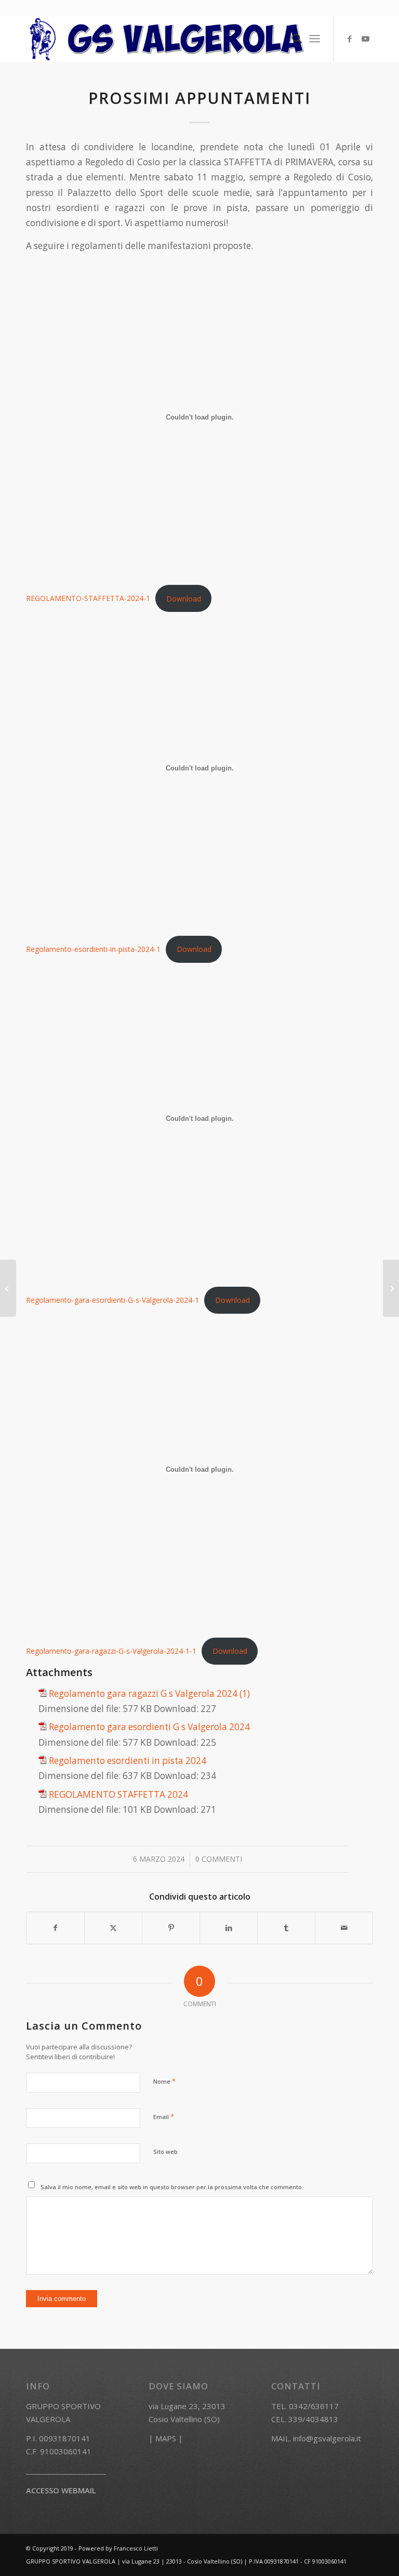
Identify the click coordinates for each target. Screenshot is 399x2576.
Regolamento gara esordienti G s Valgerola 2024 (149, 1727)
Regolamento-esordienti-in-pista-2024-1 (93, 949)
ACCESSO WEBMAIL (61, 2490)
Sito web (165, 2152)
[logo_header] (167, 38)
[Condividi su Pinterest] (171, 1928)
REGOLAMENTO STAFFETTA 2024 (118, 1794)
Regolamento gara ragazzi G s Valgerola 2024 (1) (149, 1694)
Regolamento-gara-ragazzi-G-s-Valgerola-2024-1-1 (111, 1651)
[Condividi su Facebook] (55, 1928)
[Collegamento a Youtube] (365, 38)
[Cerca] (292, 38)
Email (164, 2116)
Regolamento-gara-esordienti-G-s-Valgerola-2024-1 (112, 1300)
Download (184, 599)
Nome (164, 2081)
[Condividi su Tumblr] (286, 1928)
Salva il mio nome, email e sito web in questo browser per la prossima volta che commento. (172, 2187)
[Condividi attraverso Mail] (344, 1928)
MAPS (166, 2438)
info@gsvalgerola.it (327, 2438)
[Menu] (315, 38)
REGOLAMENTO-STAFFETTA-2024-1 (88, 599)
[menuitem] (292, 38)
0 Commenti (219, 1859)
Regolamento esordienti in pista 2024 (128, 1761)
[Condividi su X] (113, 1928)
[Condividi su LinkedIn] (229, 1928)
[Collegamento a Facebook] (350, 38)
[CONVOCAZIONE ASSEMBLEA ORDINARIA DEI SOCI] (8, 1288)
